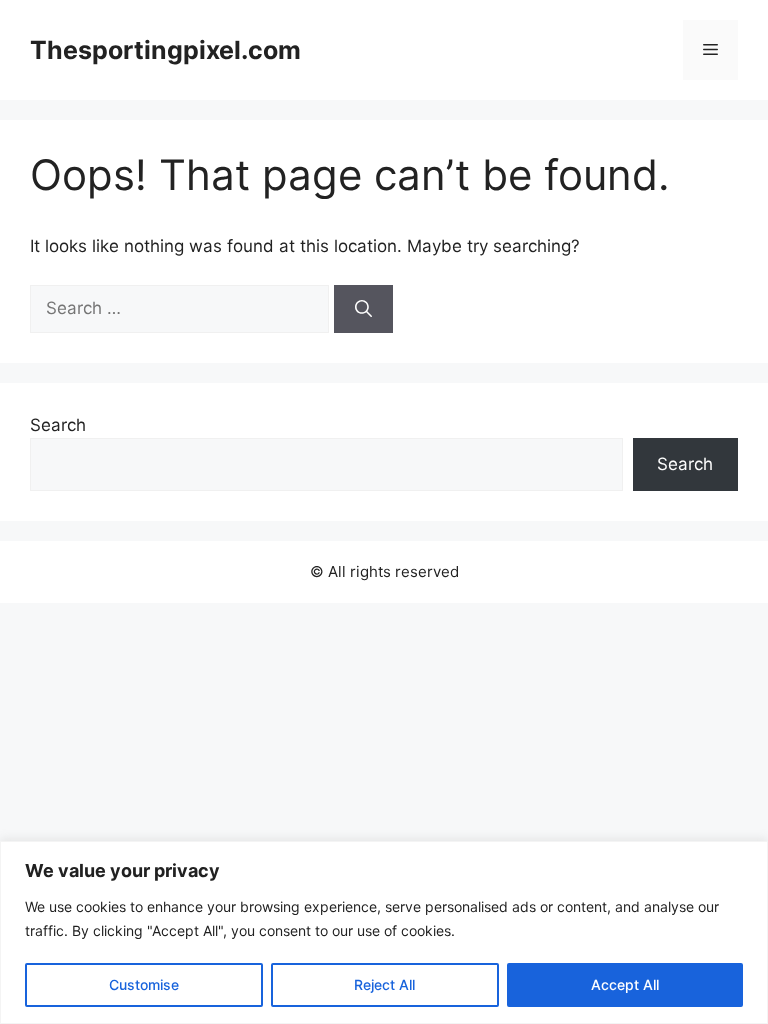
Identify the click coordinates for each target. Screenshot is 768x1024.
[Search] (363, 309)
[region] (384, 932)
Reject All (384, 984)
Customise (144, 984)
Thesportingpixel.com (165, 50)
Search (58, 425)
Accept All (625, 984)
